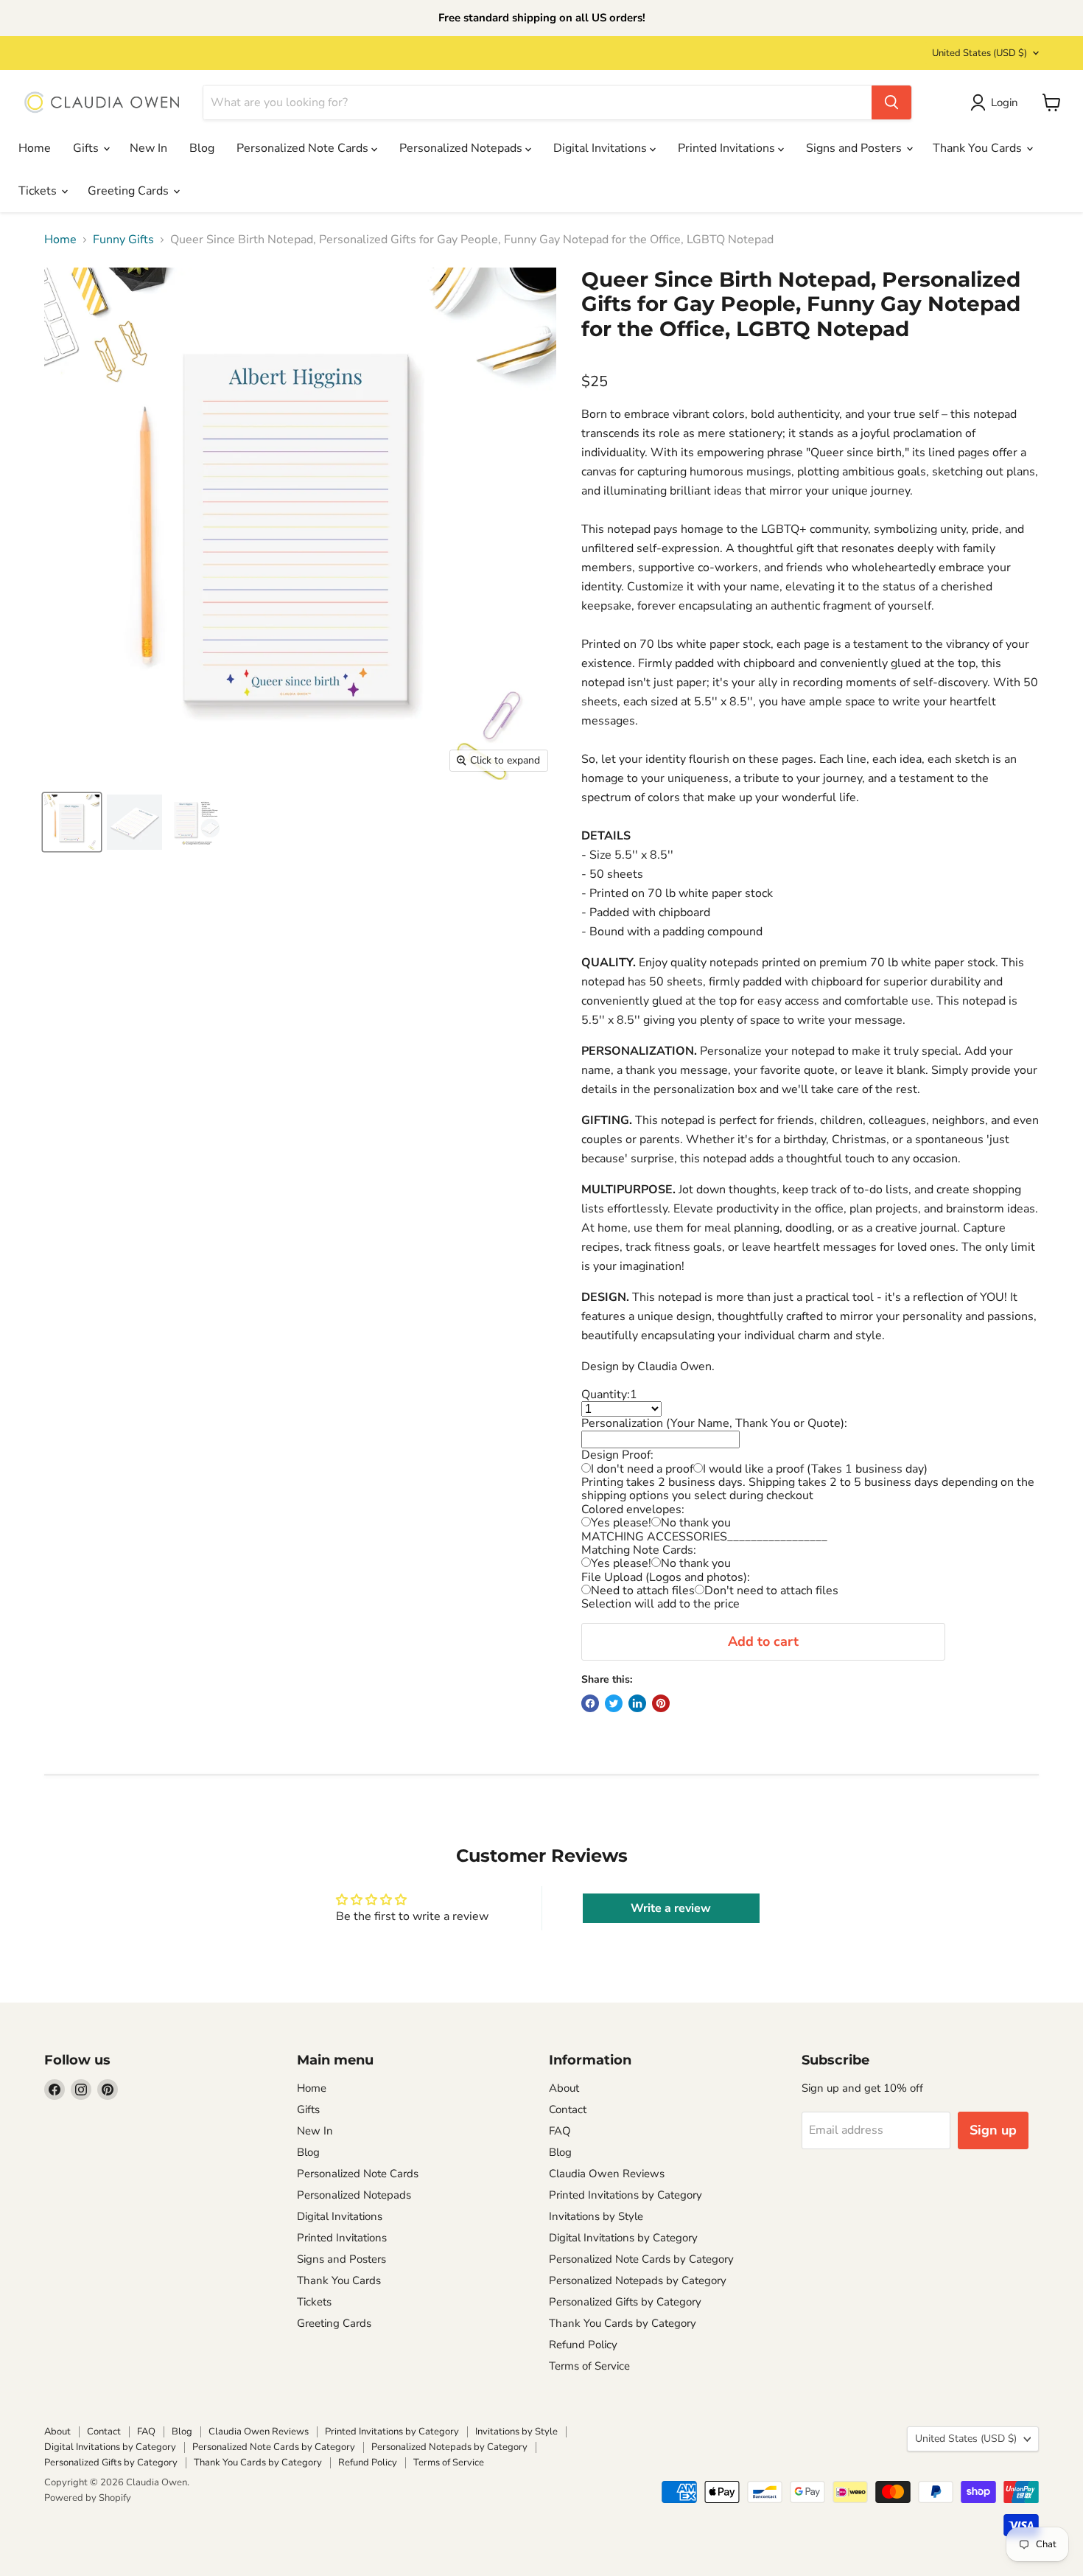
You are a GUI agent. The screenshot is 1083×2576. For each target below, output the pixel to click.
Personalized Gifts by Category (625, 2302)
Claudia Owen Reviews (607, 2174)
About (564, 2088)
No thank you (696, 1523)
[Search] (891, 102)
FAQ (560, 2131)
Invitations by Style (596, 2216)
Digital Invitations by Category (623, 2238)
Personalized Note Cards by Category (641, 2259)
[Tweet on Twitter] (614, 1703)
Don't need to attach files (771, 1591)
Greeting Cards (130, 191)
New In (148, 148)
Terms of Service (589, 2366)
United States (979, 53)
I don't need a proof (642, 1469)
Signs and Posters (855, 148)
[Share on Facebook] (590, 1703)
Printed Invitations (728, 148)
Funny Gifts (123, 240)
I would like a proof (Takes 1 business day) (815, 1469)
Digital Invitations (602, 148)
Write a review (671, 1908)
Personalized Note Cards (304, 148)
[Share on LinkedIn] (637, 1703)
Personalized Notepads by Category (638, 2280)
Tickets (39, 191)
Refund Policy (583, 2345)
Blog (202, 148)
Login (1005, 102)
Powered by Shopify (88, 2498)
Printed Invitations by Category (625, 2195)
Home (35, 148)
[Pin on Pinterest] (661, 1703)
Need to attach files (643, 1591)
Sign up (993, 2130)
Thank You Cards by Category (623, 2323)
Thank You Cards (979, 148)
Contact (568, 2109)
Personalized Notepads (462, 148)
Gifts (87, 148)
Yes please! (621, 1523)
